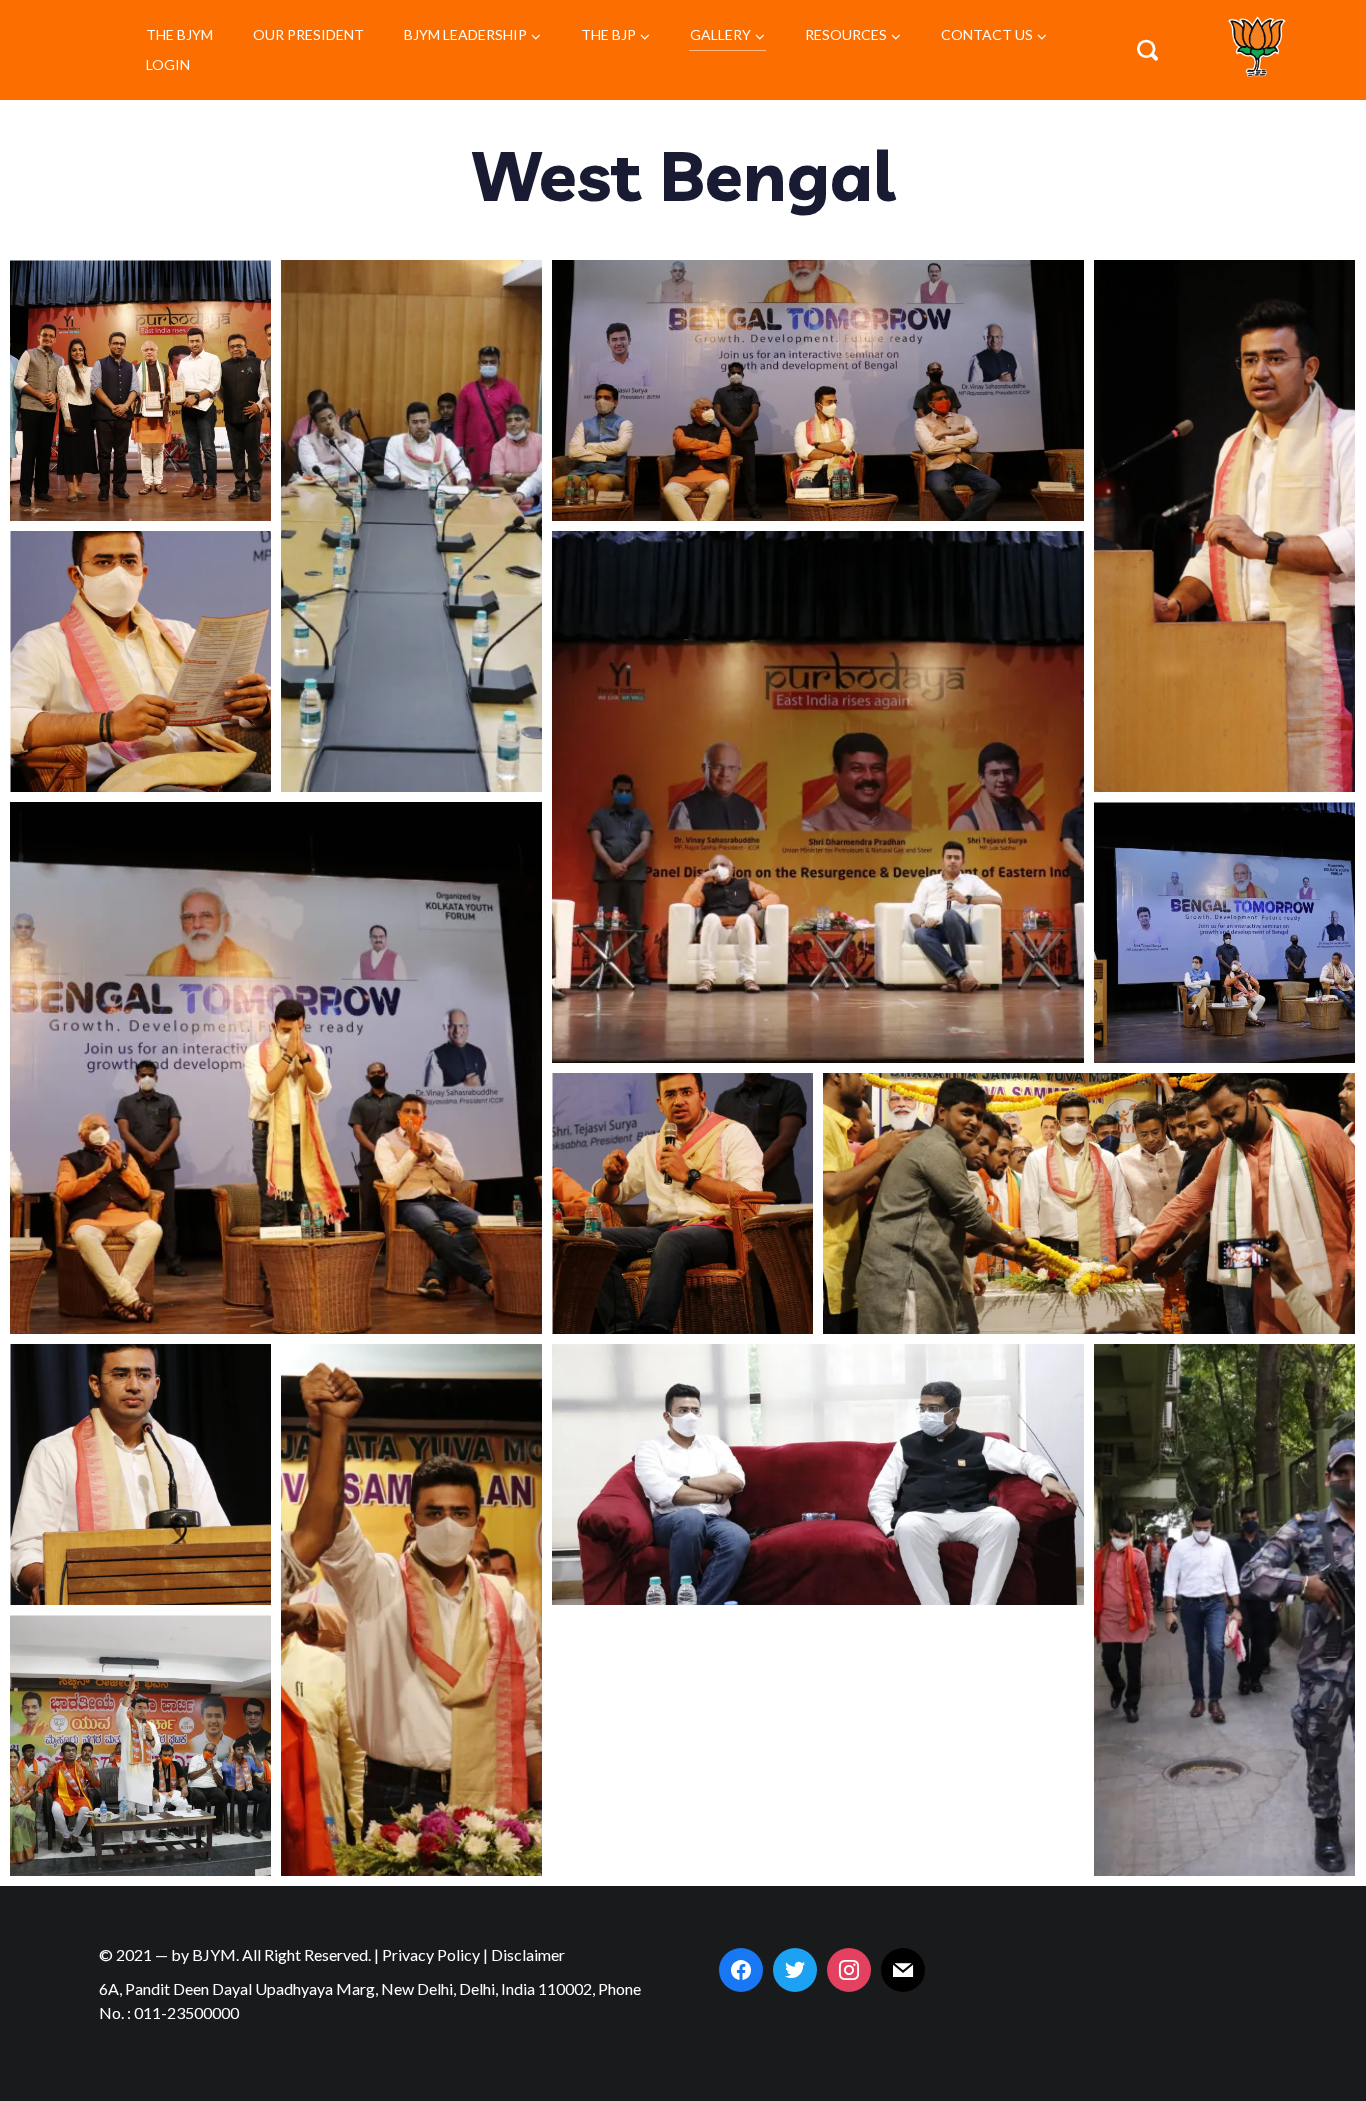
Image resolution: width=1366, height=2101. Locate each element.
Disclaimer (528, 1954)
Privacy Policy (431, 1954)
